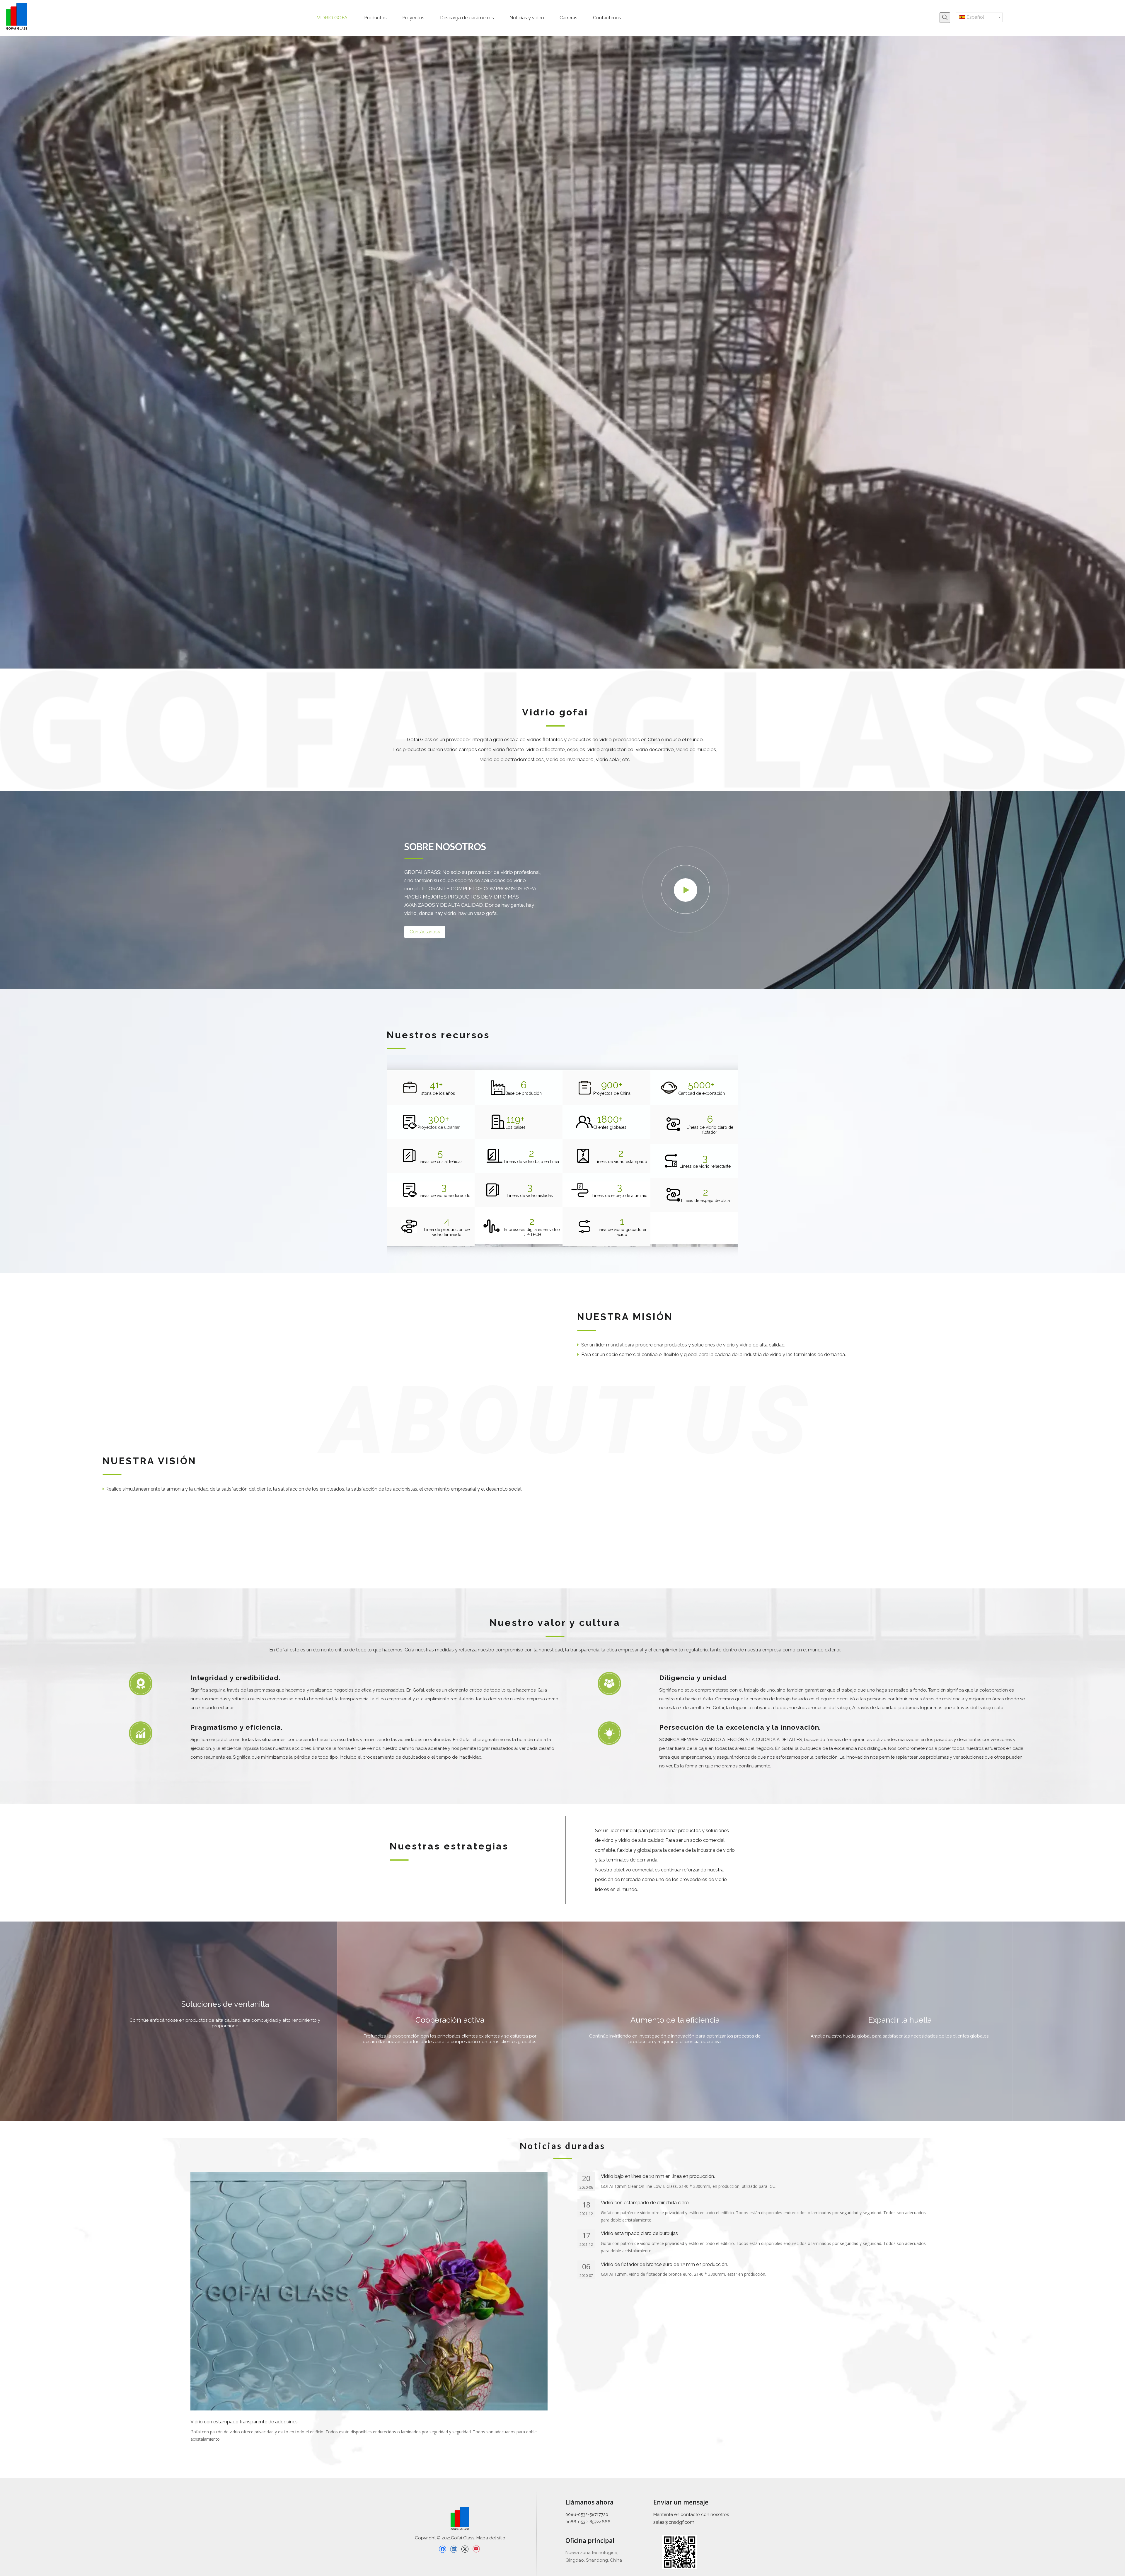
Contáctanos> (425, 932)
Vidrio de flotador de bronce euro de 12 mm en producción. (664, 2264)
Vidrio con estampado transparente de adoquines (244, 2422)
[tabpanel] (225, 2021)
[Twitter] (465, 2549)
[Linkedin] (454, 2549)
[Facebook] (443, 2549)
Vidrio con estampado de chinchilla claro (645, 2203)
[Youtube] (476, 2549)
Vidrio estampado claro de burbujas (639, 2233)
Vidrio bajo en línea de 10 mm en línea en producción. (658, 2176)
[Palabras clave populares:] (945, 18)
